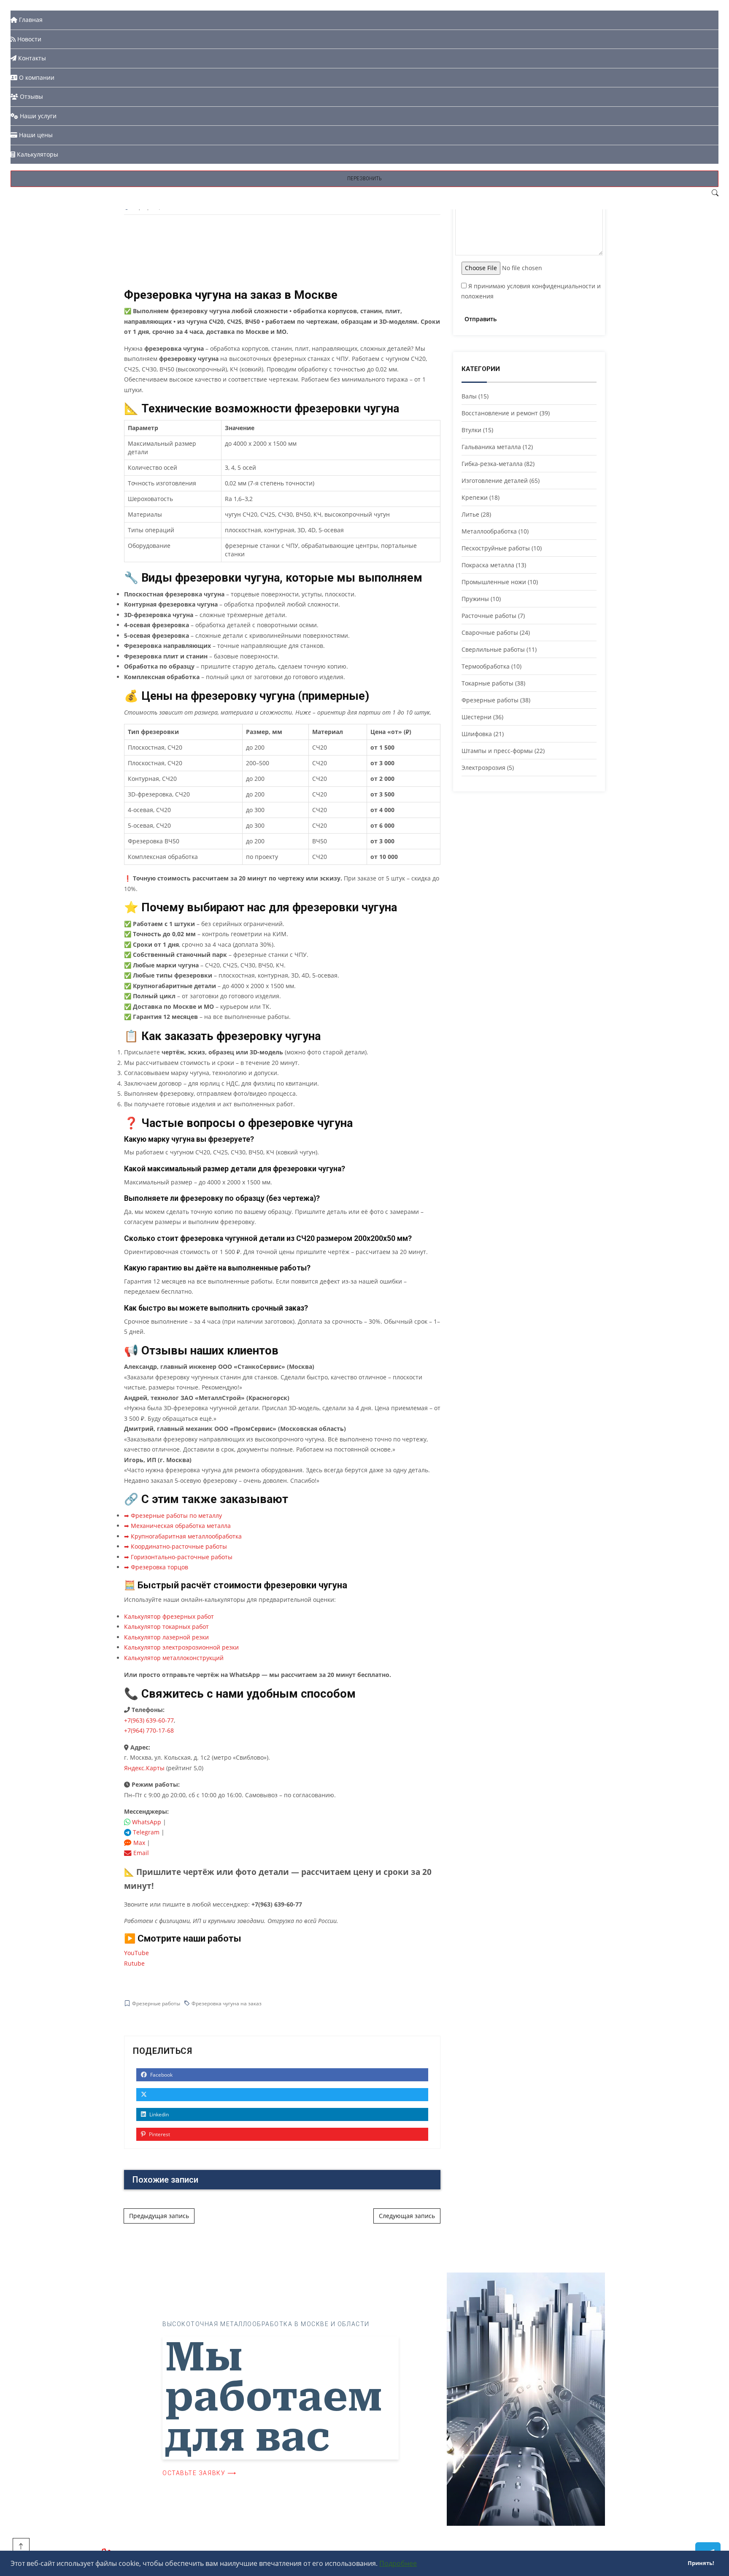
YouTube (136, 1953)
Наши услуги (37, 116)
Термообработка (486, 666)
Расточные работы (489, 616)
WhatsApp (146, 1822)
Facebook (161, 2075)
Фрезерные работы (156, 2003)
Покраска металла (488, 565)
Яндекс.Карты (144, 1768)
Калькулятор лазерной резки (166, 1637)
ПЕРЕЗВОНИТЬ (364, 178)
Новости (28, 39)
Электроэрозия (483, 768)
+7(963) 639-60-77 (149, 1720)
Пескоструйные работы (496, 548)
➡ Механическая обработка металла (177, 1526)
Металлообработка (489, 531)
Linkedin (158, 2114)
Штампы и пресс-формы (497, 751)
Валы (469, 396)
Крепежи (475, 497)
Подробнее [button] (398, 2563)
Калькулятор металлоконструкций (174, 1658)
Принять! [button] (701, 2563)
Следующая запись (407, 2216)
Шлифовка (477, 734)
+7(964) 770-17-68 (149, 1730)
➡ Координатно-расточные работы (175, 1546)
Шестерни (477, 717)
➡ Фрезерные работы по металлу (173, 1516)
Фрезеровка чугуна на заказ (227, 2003)
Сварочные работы (490, 632)
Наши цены (35, 135)
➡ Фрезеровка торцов (156, 1567)
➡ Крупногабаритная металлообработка (183, 1536)
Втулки (471, 430)
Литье (470, 514)
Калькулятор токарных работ (166, 1627)
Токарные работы (487, 683)
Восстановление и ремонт (500, 413)
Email (140, 1853)
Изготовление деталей (495, 481)
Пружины (475, 599)
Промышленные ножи (494, 582)
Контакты (31, 58)
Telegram (145, 1832)
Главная (30, 20)
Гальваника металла (491, 447)
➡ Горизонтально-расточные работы (178, 1557)
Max (138, 1843)
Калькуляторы (37, 154)
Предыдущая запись (159, 2216)
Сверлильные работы (493, 649)
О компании (36, 77)
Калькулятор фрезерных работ (169, 1616)
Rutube (134, 1963)
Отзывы (31, 96)
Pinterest (159, 2134)
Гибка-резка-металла (492, 464)
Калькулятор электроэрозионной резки (181, 1647)
